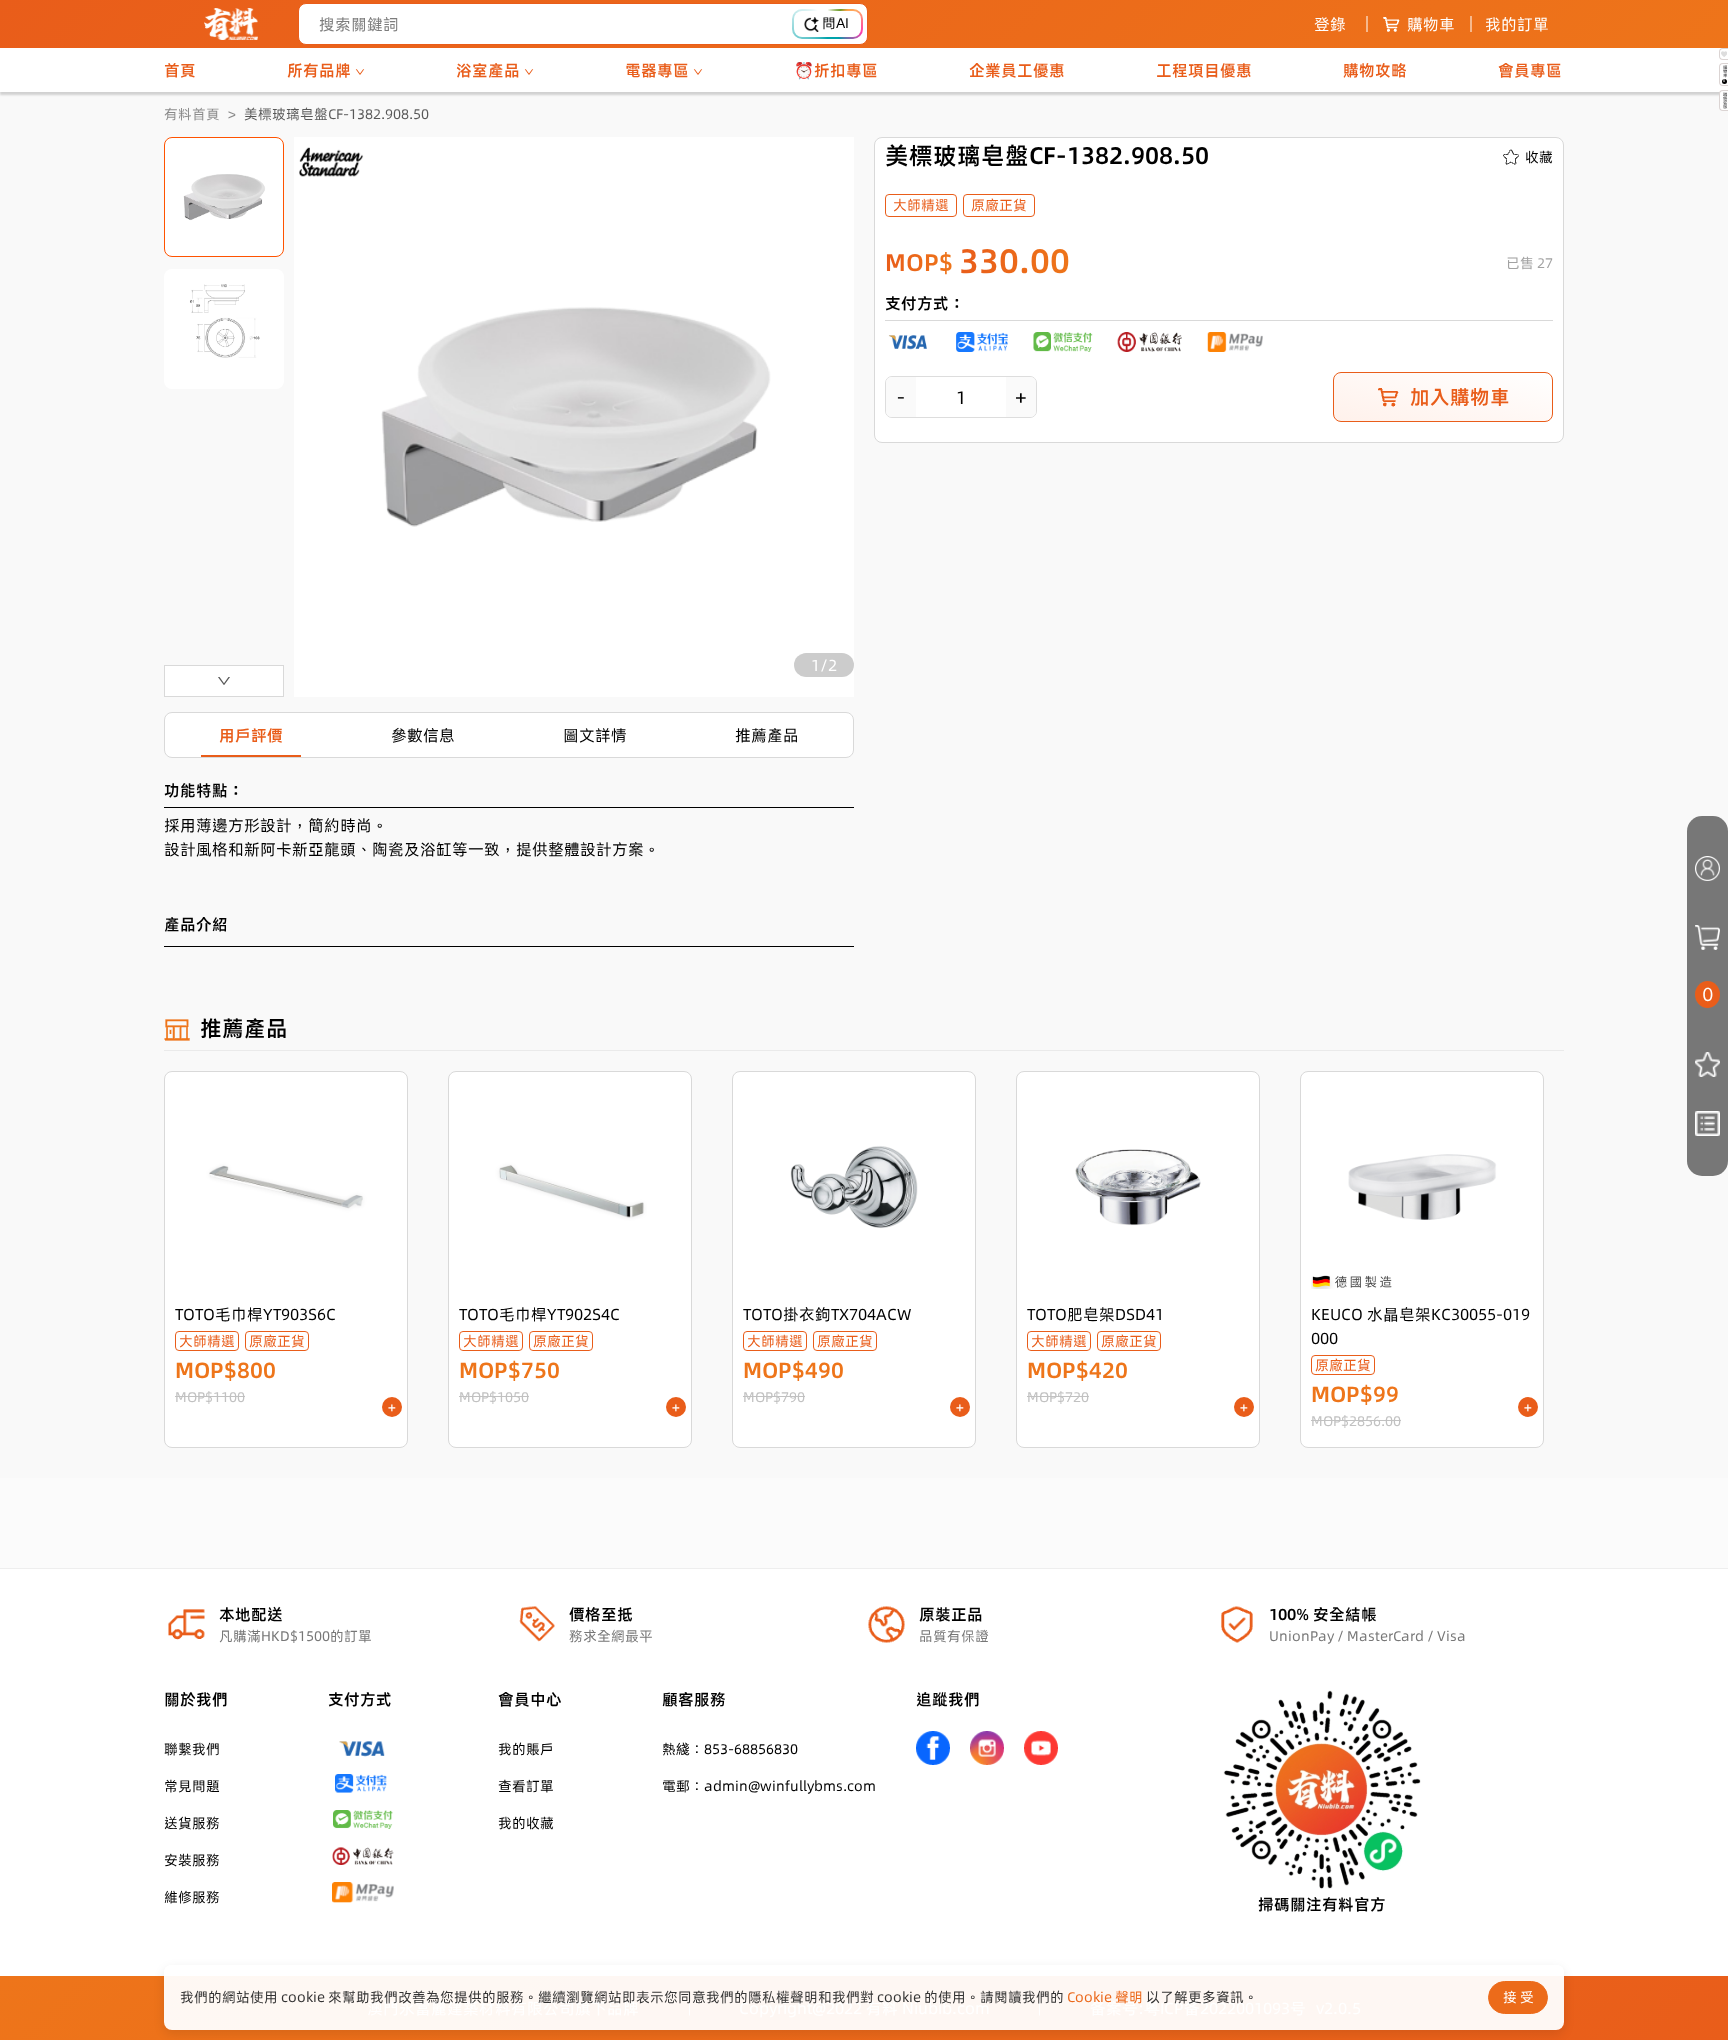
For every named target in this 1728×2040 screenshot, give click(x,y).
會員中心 (530, 1699)
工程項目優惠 (1204, 70)
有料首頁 (192, 114)
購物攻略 (1375, 70)
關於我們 (196, 1699)
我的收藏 (526, 1823)
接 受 (1518, 1997)
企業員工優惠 (1017, 70)
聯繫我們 (192, 1749)
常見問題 (192, 1786)
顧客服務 (694, 1699)
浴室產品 (490, 70)
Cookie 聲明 (1105, 1997)
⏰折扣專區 (836, 70)
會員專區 (1530, 70)
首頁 (180, 70)
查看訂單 (526, 1786)
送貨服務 (192, 1823)
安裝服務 (192, 1860)
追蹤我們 (948, 1699)
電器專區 (659, 70)
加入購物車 (1460, 397)
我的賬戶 (526, 1749)
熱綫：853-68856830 (730, 1749)
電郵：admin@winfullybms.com (769, 1786)
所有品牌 (321, 70)
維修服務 (192, 1897)
